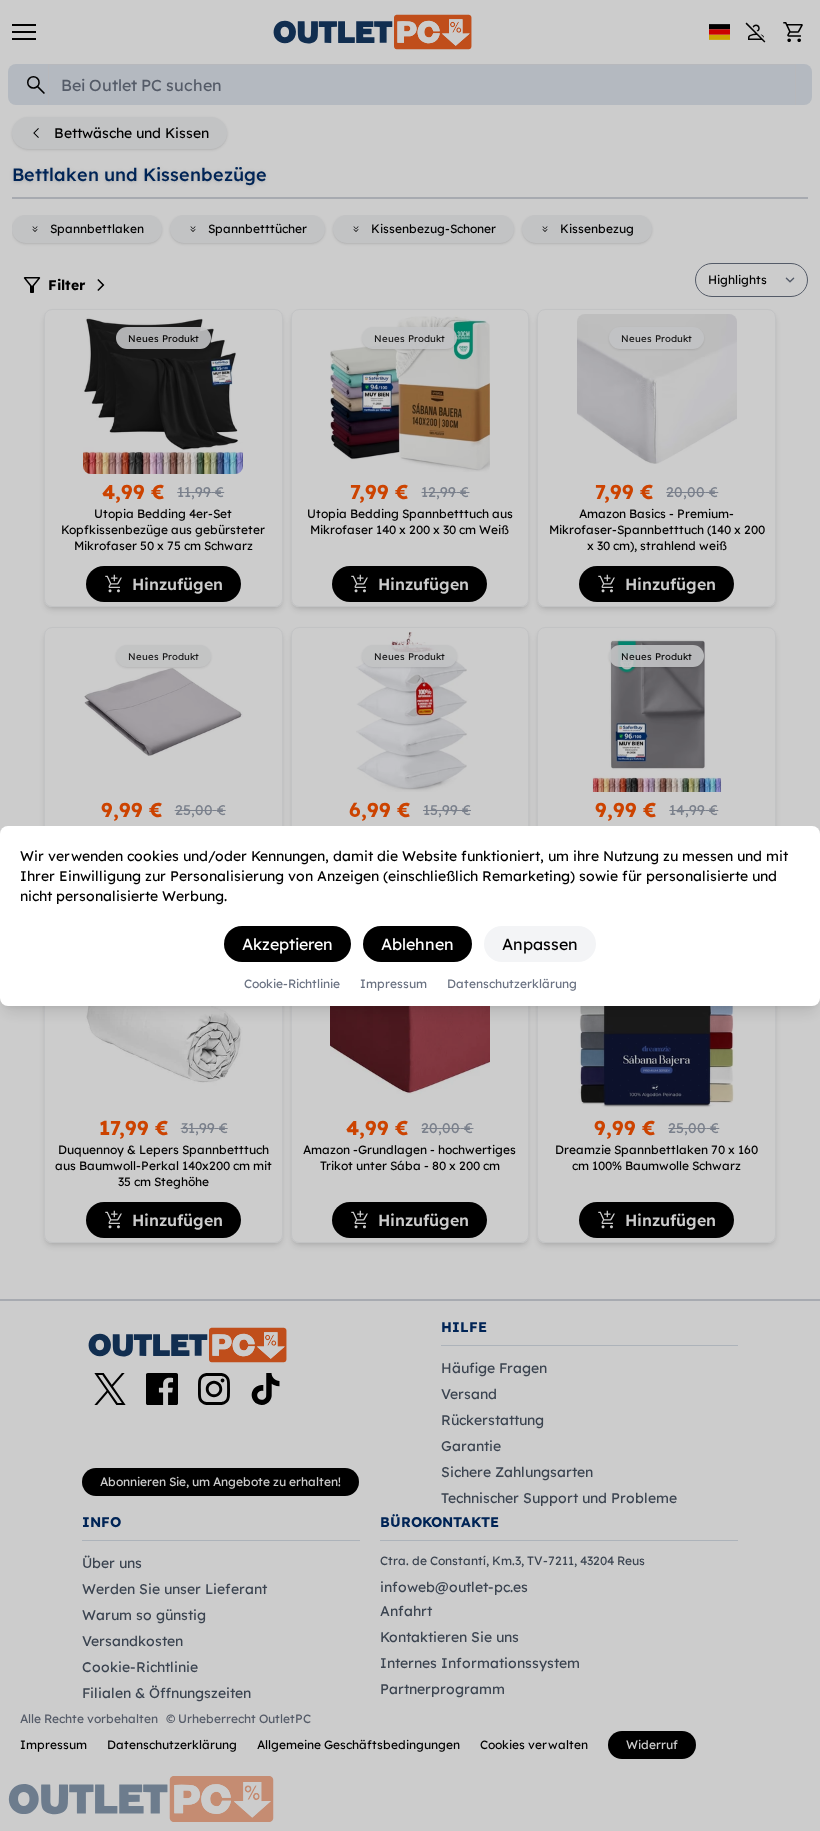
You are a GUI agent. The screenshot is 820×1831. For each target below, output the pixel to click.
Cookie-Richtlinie (292, 984)
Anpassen (540, 944)
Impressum (393, 984)
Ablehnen (417, 944)
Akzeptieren (287, 944)
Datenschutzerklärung (512, 984)
